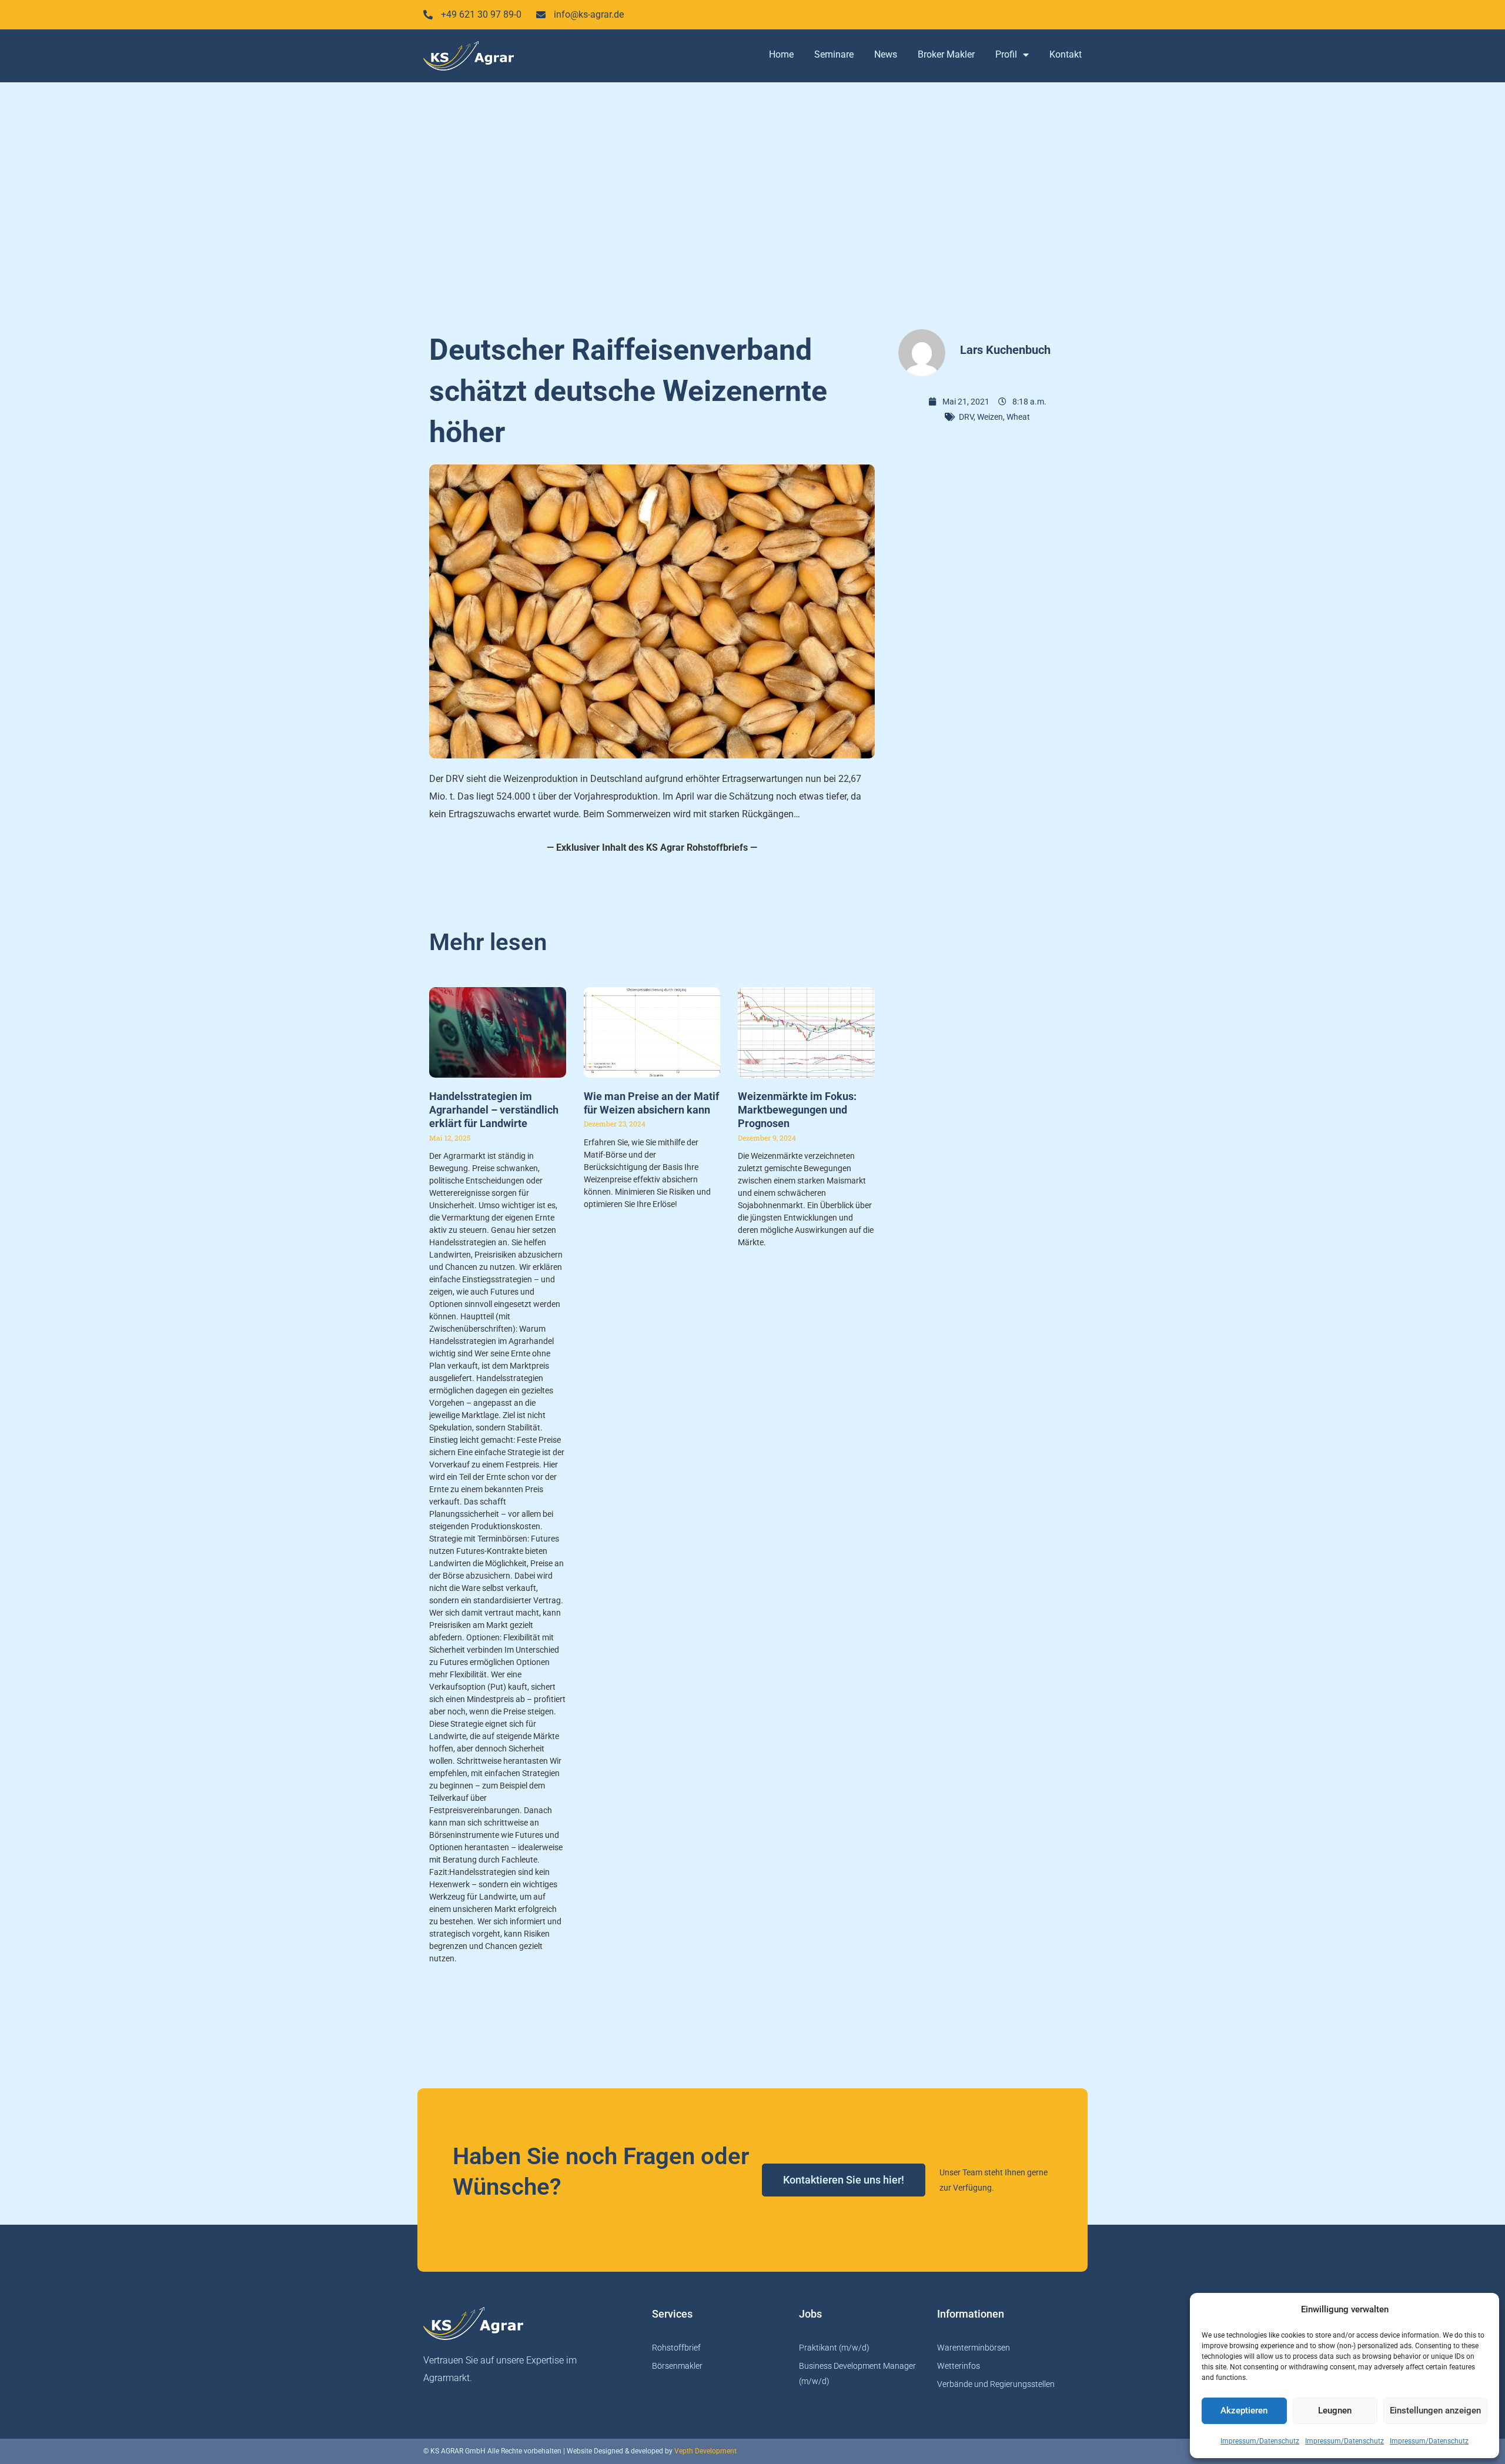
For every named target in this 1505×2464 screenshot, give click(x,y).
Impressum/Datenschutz (1260, 2441)
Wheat (1018, 417)
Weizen (990, 417)
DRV (966, 417)
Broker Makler (946, 54)
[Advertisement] (752, 200)
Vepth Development (705, 2451)
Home (781, 54)
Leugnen (1335, 2410)
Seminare (834, 54)
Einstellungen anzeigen (1435, 2410)
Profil (1006, 54)
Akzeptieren (1244, 2410)
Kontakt (1066, 54)
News (886, 54)
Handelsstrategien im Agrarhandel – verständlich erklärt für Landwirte (494, 1110)
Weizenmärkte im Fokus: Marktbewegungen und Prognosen (797, 1110)
